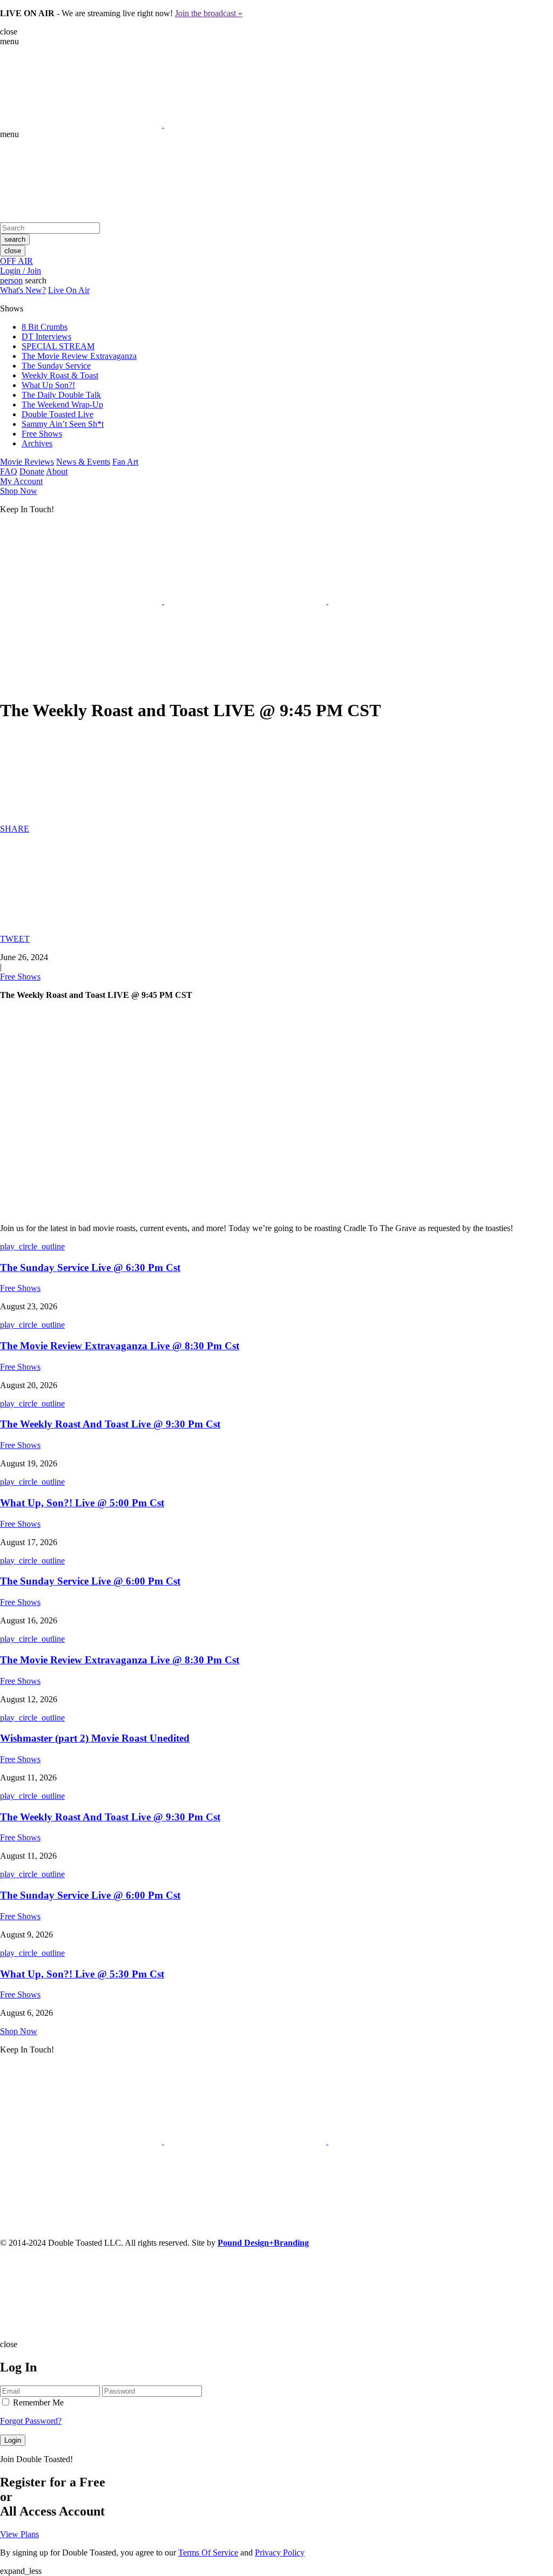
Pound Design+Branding (263, 2243)
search (15, 239)
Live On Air (69, 290)
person (11, 280)
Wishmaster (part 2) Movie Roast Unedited (95, 1738)
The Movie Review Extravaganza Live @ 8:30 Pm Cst (120, 1346)
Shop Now (19, 491)
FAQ (9, 471)
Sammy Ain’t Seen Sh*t (63, 424)
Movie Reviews (27, 462)
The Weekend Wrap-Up (62, 405)
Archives (37, 443)
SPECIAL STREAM (58, 346)
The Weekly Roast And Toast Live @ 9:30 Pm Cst (110, 1424)
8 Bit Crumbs (45, 327)
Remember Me (37, 2402)
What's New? (23, 290)
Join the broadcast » (209, 13)
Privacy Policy (280, 2553)
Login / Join (21, 271)
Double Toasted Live (58, 414)
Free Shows (42, 434)
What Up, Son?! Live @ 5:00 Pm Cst (82, 1503)
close (13, 251)
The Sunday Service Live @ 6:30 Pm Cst (90, 1267)
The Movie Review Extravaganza (79, 356)
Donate (32, 471)
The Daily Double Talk (61, 395)
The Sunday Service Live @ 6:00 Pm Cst (90, 1581)
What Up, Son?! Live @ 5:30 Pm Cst (82, 1974)
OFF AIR (16, 261)
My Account (21, 481)
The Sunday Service (56, 366)
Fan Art (125, 462)
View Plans (19, 2534)
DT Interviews (46, 337)
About (57, 471)
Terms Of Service (208, 2553)
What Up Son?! (48, 385)
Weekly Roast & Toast (60, 375)
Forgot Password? (31, 2421)
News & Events (83, 462)
